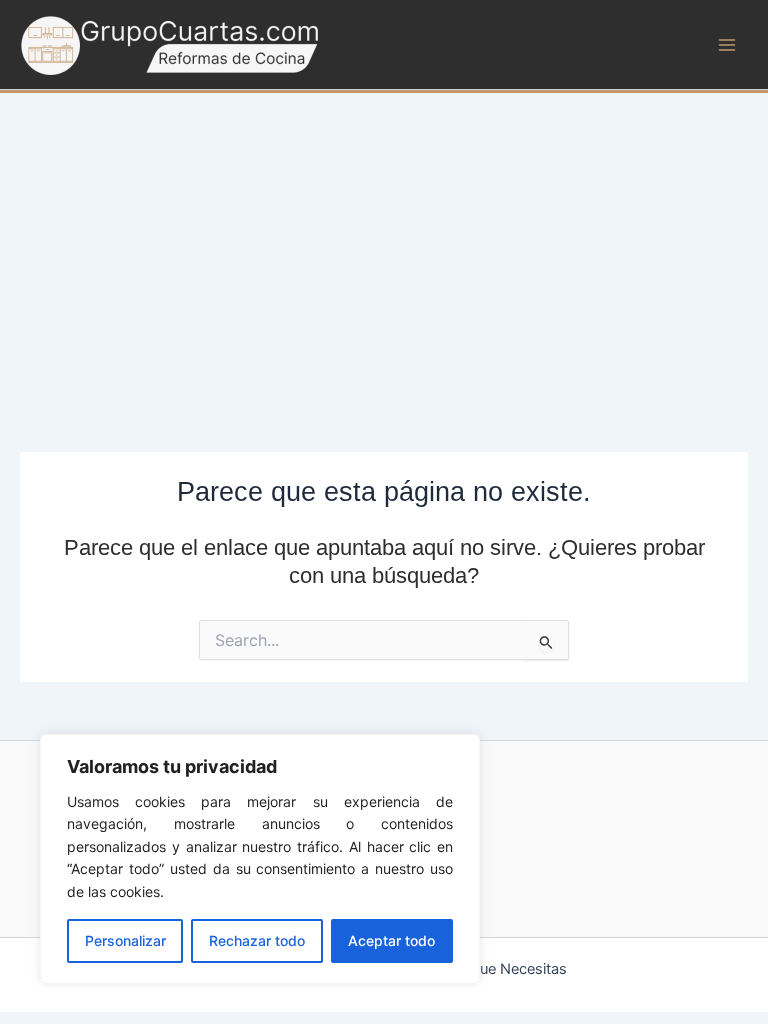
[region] (260, 859)
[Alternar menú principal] (727, 45)
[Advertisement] (384, 243)
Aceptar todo (391, 940)
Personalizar (125, 940)
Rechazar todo (257, 940)
